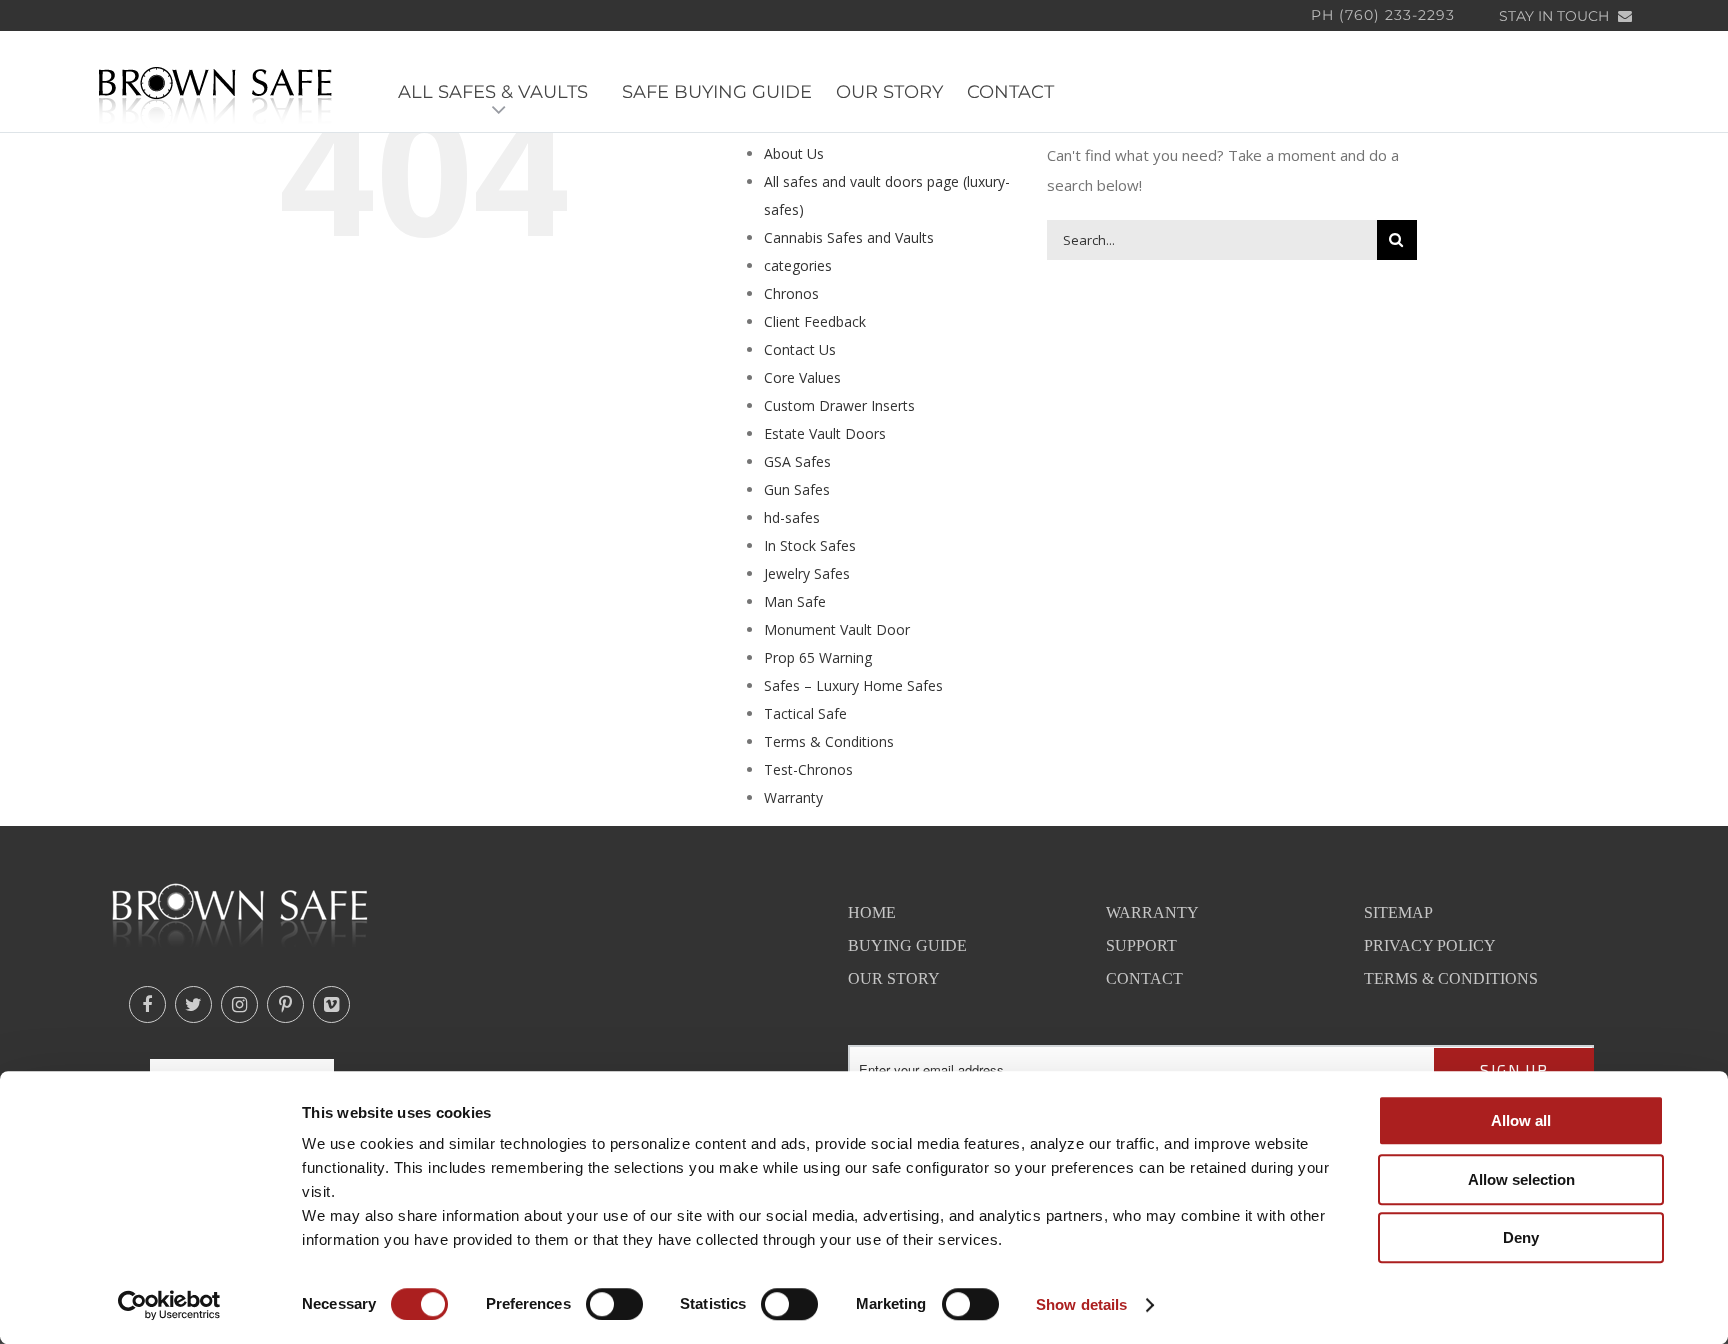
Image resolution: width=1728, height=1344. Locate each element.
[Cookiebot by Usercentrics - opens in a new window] (169, 1305)
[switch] (614, 1304)
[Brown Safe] (215, 94)
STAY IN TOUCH (1556, 16)
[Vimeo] (331, 1004)
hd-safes (792, 517)
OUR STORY (889, 93)
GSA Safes (797, 461)
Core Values (802, 377)
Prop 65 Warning (818, 657)
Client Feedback (815, 321)
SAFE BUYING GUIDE (717, 93)
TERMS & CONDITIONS (1451, 978)
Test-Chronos (808, 769)
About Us (794, 153)
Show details (1081, 1304)
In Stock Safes (810, 545)
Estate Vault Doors (825, 433)
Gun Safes (797, 489)
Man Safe (795, 601)
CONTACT (1010, 93)
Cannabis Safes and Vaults (849, 237)
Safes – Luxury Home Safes (853, 685)
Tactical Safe (805, 713)
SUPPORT (1141, 945)
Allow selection (1521, 1179)
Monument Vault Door (837, 629)
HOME (872, 912)
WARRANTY (1152, 912)
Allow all (1521, 1120)
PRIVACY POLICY (1430, 945)
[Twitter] (193, 1004)
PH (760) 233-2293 (1383, 15)
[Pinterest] (285, 1004)
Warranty (793, 797)
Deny (1521, 1237)
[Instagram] (239, 1004)
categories (798, 265)
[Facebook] (147, 1004)
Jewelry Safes (807, 573)
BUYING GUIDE (907, 945)
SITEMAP (1398, 912)
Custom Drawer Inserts (839, 405)
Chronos (791, 293)
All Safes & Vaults (498, 93)
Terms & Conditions (829, 741)
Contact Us (800, 349)
